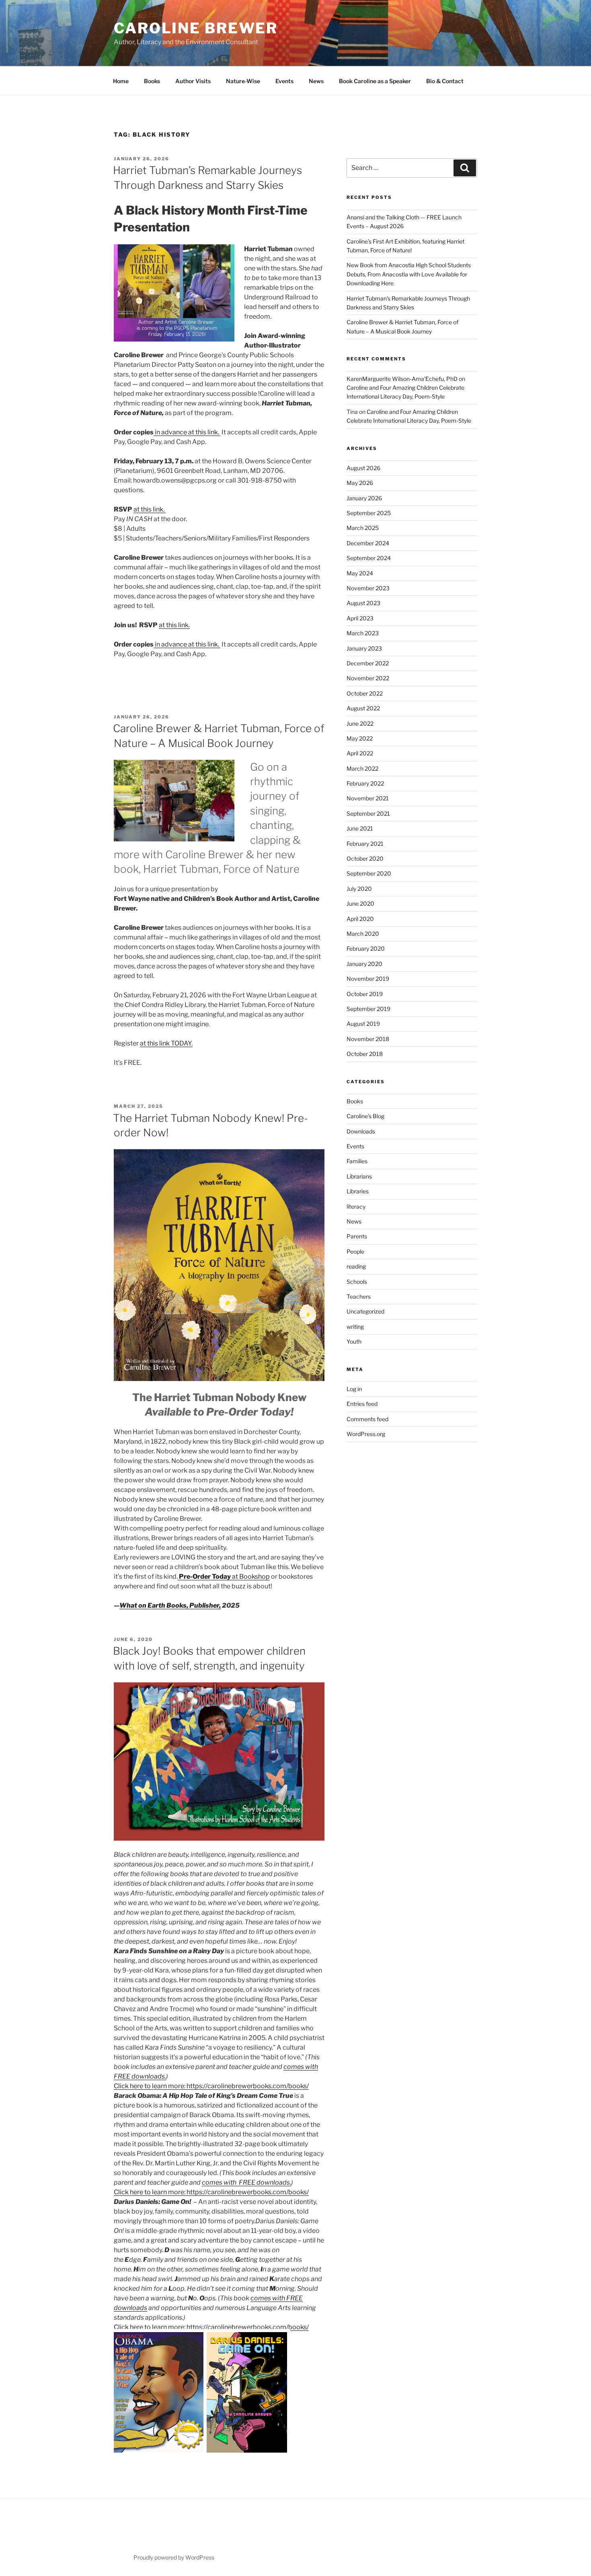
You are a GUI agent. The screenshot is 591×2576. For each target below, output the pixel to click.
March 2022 (362, 768)
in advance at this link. (187, 432)
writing (355, 1327)
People (355, 1251)
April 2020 (360, 919)
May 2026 (360, 483)
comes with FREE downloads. (246, 2182)
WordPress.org (366, 1434)
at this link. (150, 509)
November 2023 (368, 588)
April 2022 (360, 753)
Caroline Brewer (196, 28)
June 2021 (360, 828)
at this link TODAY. (166, 1043)
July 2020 (359, 889)
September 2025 (369, 513)
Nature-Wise (243, 81)
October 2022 (365, 693)
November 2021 (368, 798)
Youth (354, 1341)
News (316, 81)
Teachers (359, 1296)
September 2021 (368, 813)
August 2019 (363, 1024)
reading (356, 1266)
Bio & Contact (445, 81)
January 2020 (364, 964)
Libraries (358, 1191)
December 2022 (368, 663)
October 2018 (365, 1054)
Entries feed (362, 1404)
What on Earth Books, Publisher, (170, 1605)
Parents (357, 1236)
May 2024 (360, 573)
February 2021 (365, 844)
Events (284, 81)
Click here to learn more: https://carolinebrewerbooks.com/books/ (211, 2086)
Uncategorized (365, 1311)
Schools (357, 1282)
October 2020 (365, 858)
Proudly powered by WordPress (174, 2557)
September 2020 (369, 873)
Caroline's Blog (365, 1116)
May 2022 (360, 738)
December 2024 (368, 543)
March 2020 (363, 934)
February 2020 (366, 948)
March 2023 (363, 633)
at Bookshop (224, 1576)
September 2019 (368, 1009)
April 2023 (360, 618)
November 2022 (368, 678)
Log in (354, 1389)
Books (152, 81)
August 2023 (363, 603)
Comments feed (367, 1419)
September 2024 (369, 558)
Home (121, 81)
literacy (356, 1206)
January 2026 (364, 498)
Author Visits (193, 81)
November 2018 (368, 1039)
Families (357, 1161)
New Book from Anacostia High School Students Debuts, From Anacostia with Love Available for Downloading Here (409, 274)
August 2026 (363, 468)
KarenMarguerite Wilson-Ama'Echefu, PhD (402, 379)
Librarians (359, 1176)
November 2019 (368, 979)
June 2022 (360, 723)
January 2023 (364, 648)
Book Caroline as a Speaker (375, 81)
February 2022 (365, 783)
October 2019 (365, 994)
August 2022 (363, 708)
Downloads (361, 1131)
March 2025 (363, 528)
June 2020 (360, 903)
